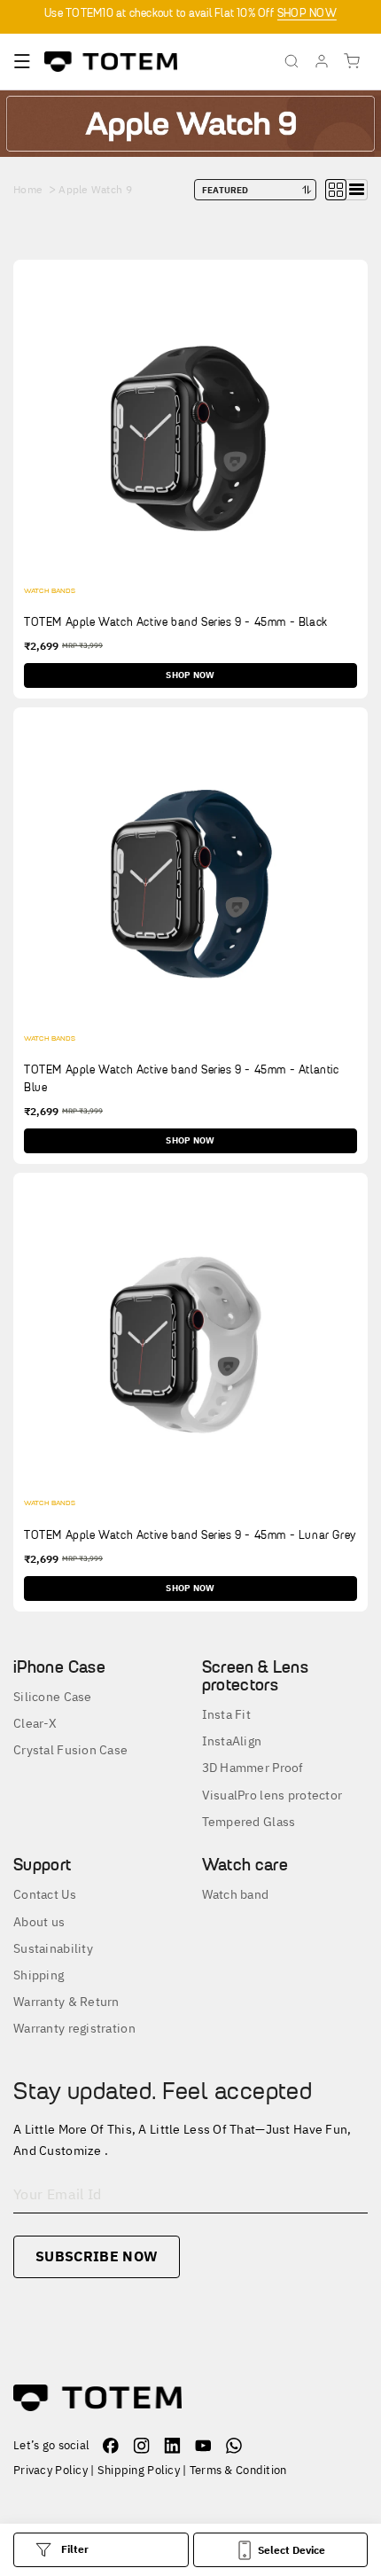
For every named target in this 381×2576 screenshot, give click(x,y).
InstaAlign (232, 1741)
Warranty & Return (66, 2002)
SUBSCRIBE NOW (97, 2256)
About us (39, 1922)
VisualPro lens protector (272, 1795)
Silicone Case (53, 1697)
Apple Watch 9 (95, 189)
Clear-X (35, 1723)
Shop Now (190, 675)
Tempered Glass (249, 1822)
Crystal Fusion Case (70, 1750)
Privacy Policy (51, 2470)
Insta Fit (227, 1714)
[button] (22, 61)
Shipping (39, 1975)
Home (28, 189)
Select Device (292, 2550)
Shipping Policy (139, 2470)
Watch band (236, 1894)
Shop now (307, 13)
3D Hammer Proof (253, 1768)
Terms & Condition (238, 2470)
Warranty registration (74, 2028)
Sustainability (53, 1948)
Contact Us (45, 1894)
